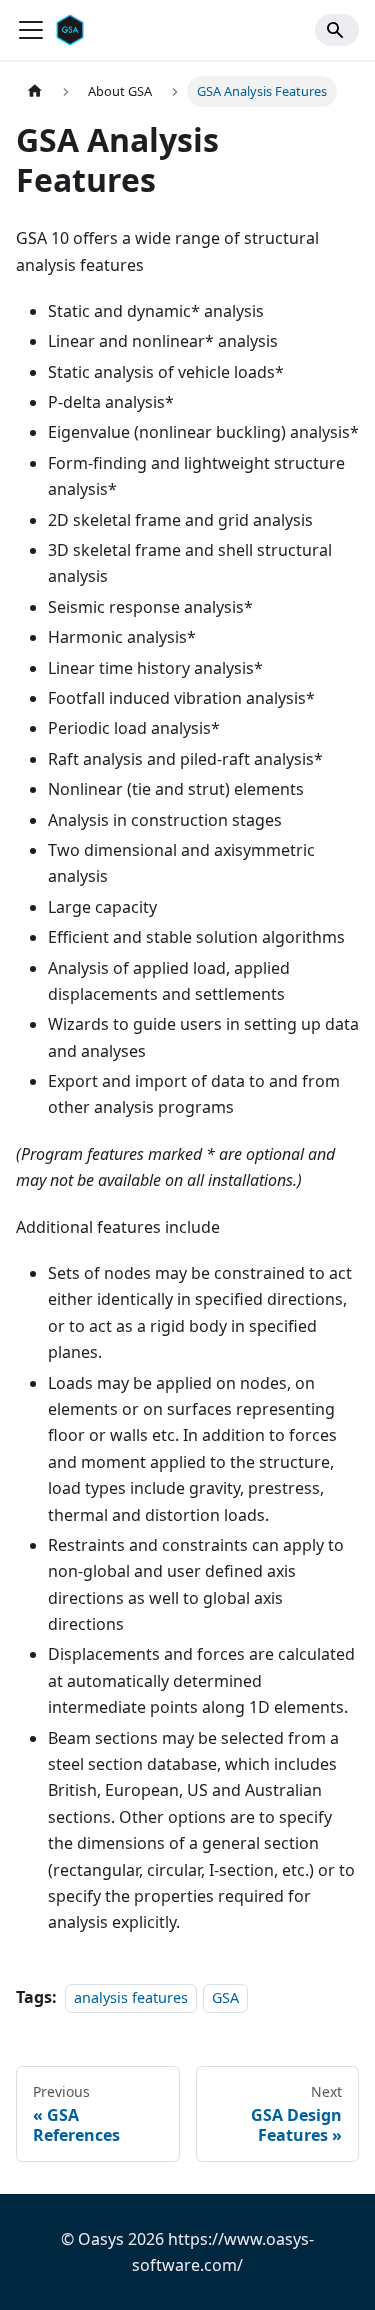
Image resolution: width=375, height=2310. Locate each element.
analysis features (131, 1997)
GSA (225, 1997)
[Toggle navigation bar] (31, 30)
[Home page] (35, 91)
